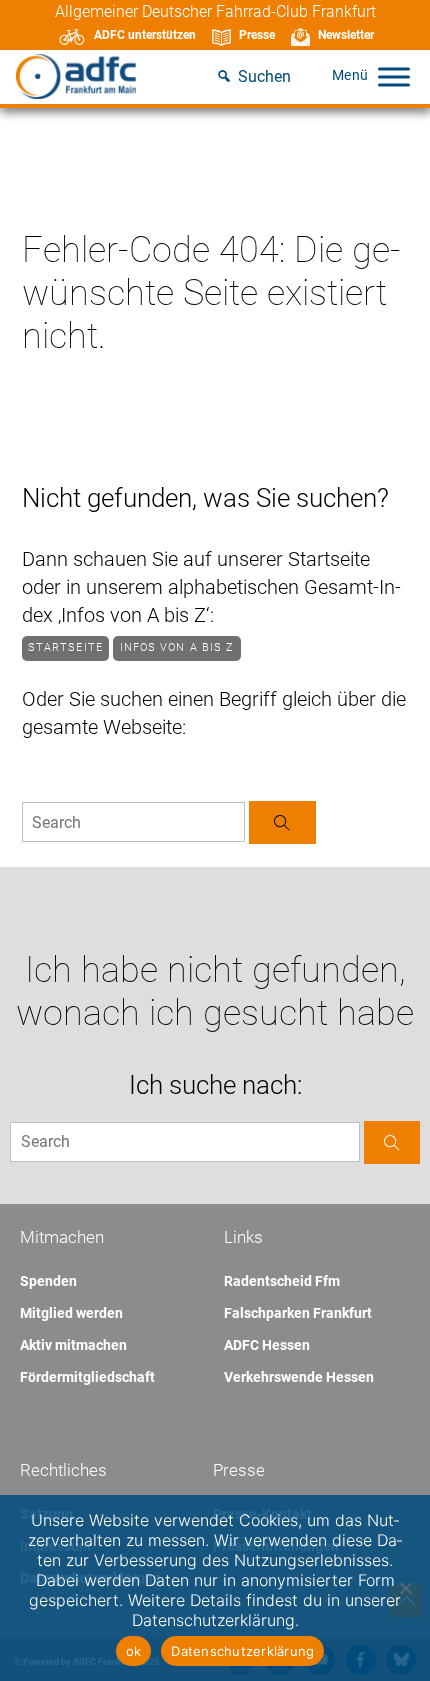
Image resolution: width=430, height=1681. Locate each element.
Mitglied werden (71, 1313)
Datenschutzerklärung (242, 1651)
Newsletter (346, 35)
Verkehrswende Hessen (299, 1377)
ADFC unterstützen (145, 35)
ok (134, 1651)
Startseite (65, 647)
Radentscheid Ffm (282, 1281)
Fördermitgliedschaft (87, 1377)
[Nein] (405, 1588)
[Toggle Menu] (394, 76)
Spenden (48, 1281)
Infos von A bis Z (177, 647)
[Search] (282, 822)
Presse (257, 35)
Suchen (264, 76)
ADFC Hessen (267, 1345)
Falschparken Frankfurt (298, 1313)
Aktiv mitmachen (73, 1345)
